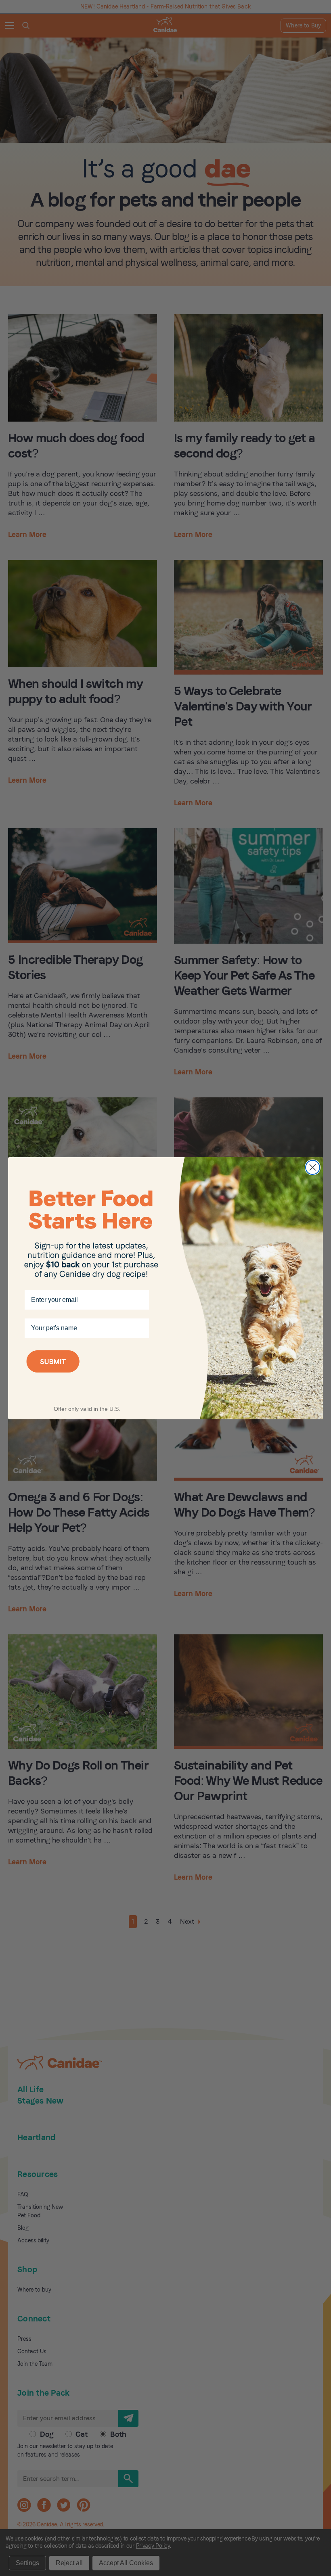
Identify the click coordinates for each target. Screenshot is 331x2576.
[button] (87, 1372)
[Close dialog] (313, 1167)
